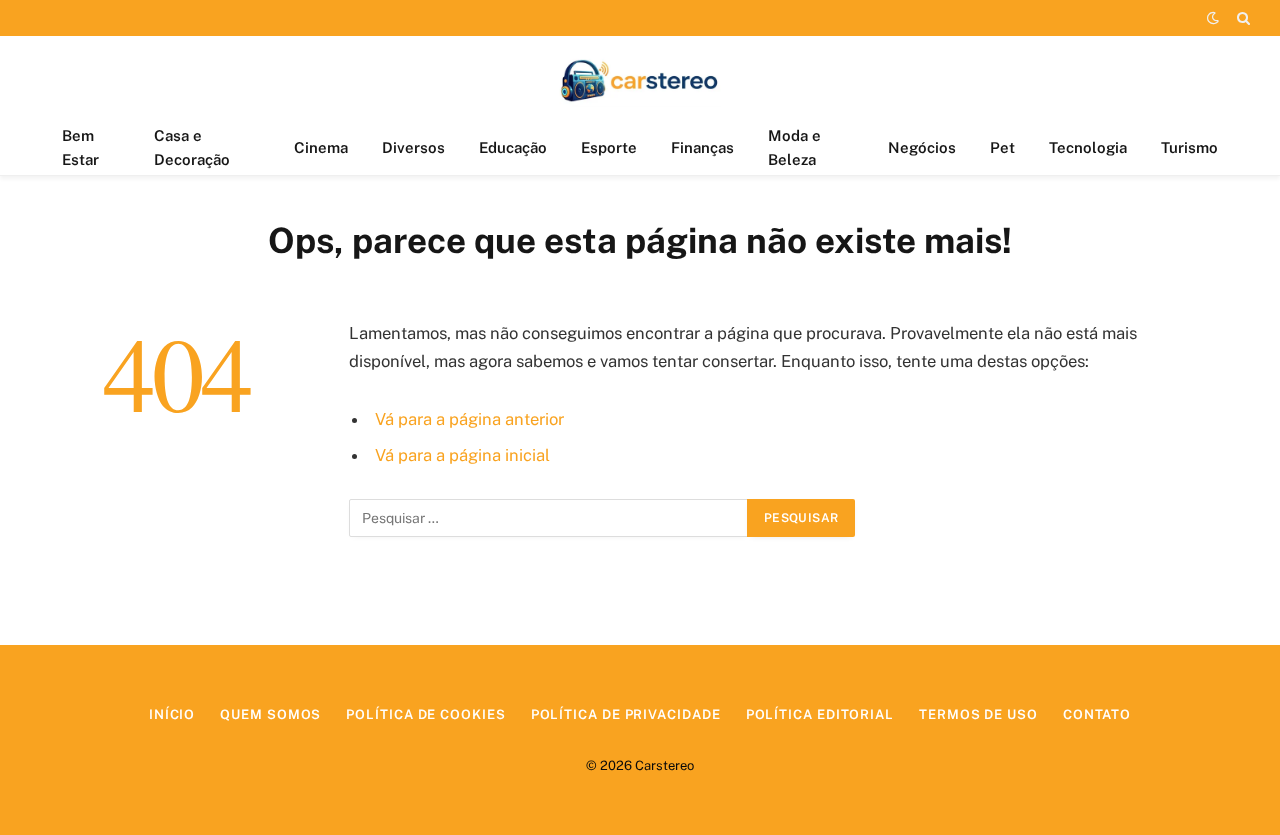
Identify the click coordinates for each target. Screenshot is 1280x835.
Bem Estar (80, 147)
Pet (1002, 147)
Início (172, 714)
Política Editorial (820, 714)
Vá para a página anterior (469, 419)
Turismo (1189, 147)
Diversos (413, 147)
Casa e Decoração (192, 147)
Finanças (702, 147)
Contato (1097, 714)
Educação (513, 147)
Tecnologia (1088, 147)
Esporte (609, 147)
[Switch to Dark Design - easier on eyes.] (1213, 18)
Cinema (321, 147)
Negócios (922, 147)
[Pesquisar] (1241, 18)
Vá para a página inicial (462, 455)
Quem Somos (270, 714)
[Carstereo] (640, 78)
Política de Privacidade (626, 714)
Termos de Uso (978, 714)
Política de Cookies (425, 714)
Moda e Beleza (794, 147)
